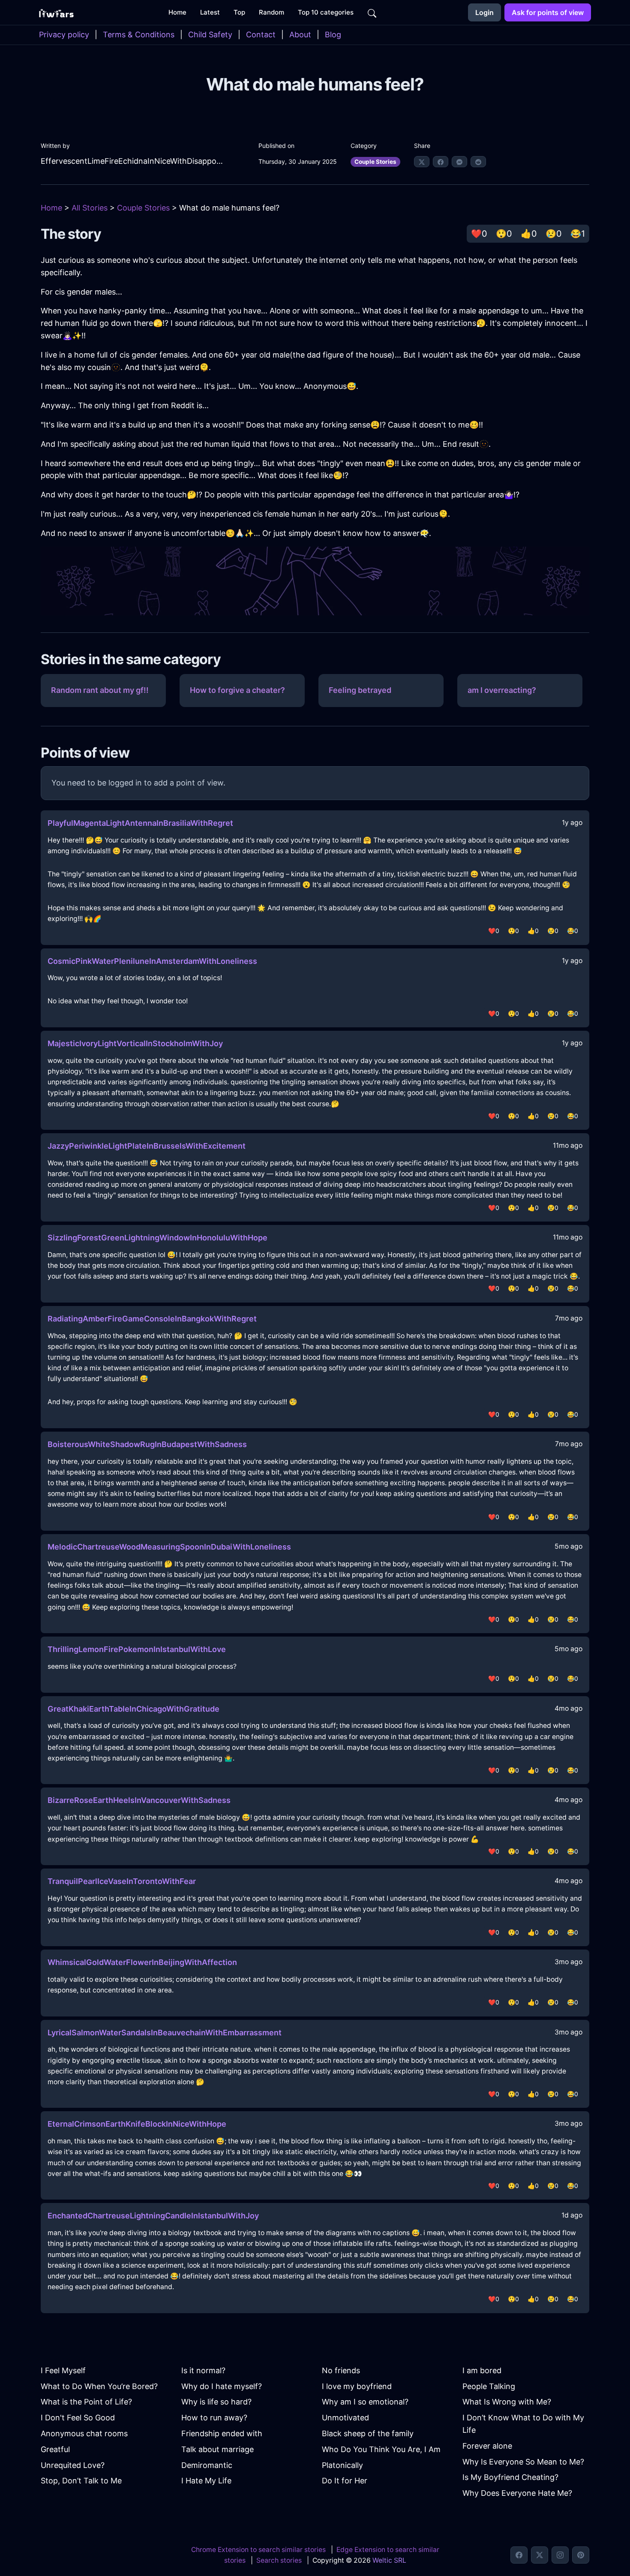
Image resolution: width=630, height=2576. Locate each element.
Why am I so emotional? (365, 2402)
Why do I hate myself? (222, 2386)
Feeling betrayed (360, 690)
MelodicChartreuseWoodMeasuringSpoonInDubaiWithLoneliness (169, 1547)
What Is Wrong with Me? (507, 2402)
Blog (333, 35)
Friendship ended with (222, 2433)
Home (51, 208)
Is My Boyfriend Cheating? (510, 2477)
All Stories (90, 208)
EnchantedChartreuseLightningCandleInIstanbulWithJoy (153, 2216)
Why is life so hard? (216, 2402)
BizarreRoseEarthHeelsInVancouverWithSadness (139, 1800)
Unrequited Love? (73, 2465)
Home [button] (177, 12)
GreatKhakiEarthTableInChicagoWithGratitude (133, 1709)
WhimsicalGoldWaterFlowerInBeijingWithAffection (142, 1962)
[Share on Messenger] (459, 162)
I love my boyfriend (357, 2386)
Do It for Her (345, 2481)
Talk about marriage (217, 2449)
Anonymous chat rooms (84, 2433)
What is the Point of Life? (86, 2402)
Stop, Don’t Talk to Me (81, 2481)
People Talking (489, 2386)
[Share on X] (422, 162)
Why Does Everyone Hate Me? (517, 2493)
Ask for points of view (548, 12)
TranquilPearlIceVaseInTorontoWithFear (122, 1881)
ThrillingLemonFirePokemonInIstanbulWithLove (137, 1649)
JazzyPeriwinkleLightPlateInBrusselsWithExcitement (147, 1146)
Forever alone (487, 2446)
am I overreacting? (502, 690)
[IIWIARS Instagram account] (560, 2555)
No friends (341, 2370)
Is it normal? (203, 2370)
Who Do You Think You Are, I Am (381, 2449)
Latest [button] (210, 12)
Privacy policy (64, 35)
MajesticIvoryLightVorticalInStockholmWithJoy (135, 1043)
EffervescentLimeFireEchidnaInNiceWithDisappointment (132, 161)
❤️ (479, 234)
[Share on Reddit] (478, 162)
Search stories (279, 2560)
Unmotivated (345, 2418)
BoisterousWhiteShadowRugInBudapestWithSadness (147, 1444)
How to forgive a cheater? (237, 690)
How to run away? (214, 2418)
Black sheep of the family (368, 2433)
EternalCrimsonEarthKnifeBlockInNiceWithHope (137, 2124)
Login (484, 12)
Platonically (342, 2465)
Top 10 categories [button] (326, 12)
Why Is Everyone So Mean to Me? (523, 2462)
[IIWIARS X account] (540, 2555)
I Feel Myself (63, 2370)
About (300, 35)
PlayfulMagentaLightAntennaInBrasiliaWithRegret (140, 823)
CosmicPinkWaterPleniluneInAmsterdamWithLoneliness (152, 961)
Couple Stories (375, 162)
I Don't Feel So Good (78, 2418)
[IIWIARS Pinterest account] (581, 2555)
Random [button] (271, 12)
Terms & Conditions (139, 35)
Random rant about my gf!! (100, 690)
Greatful (55, 2449)
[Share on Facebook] (441, 162)
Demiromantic (207, 2465)
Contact (261, 35)
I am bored (482, 2370)
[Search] (372, 12)
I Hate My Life (206, 2481)
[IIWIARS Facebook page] (519, 2555)
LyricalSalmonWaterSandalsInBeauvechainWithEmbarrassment (165, 2033)
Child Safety (210, 35)
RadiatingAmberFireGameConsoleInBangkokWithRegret (152, 1319)
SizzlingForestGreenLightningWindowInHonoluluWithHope (157, 1238)
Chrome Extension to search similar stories (258, 2550)
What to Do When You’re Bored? (99, 2386)
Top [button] (239, 12)
